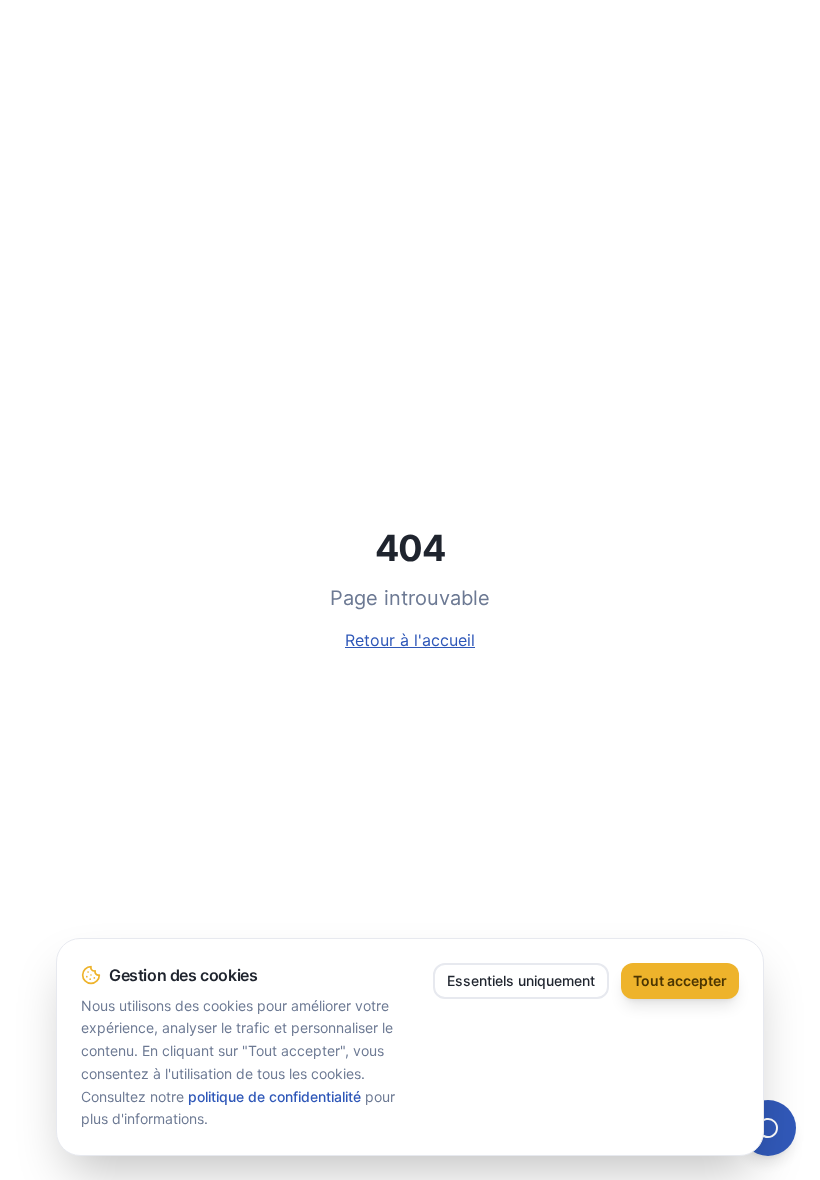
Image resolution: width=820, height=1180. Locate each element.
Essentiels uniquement (521, 980)
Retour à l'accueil (410, 640)
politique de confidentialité (274, 1096)
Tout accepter (680, 980)
